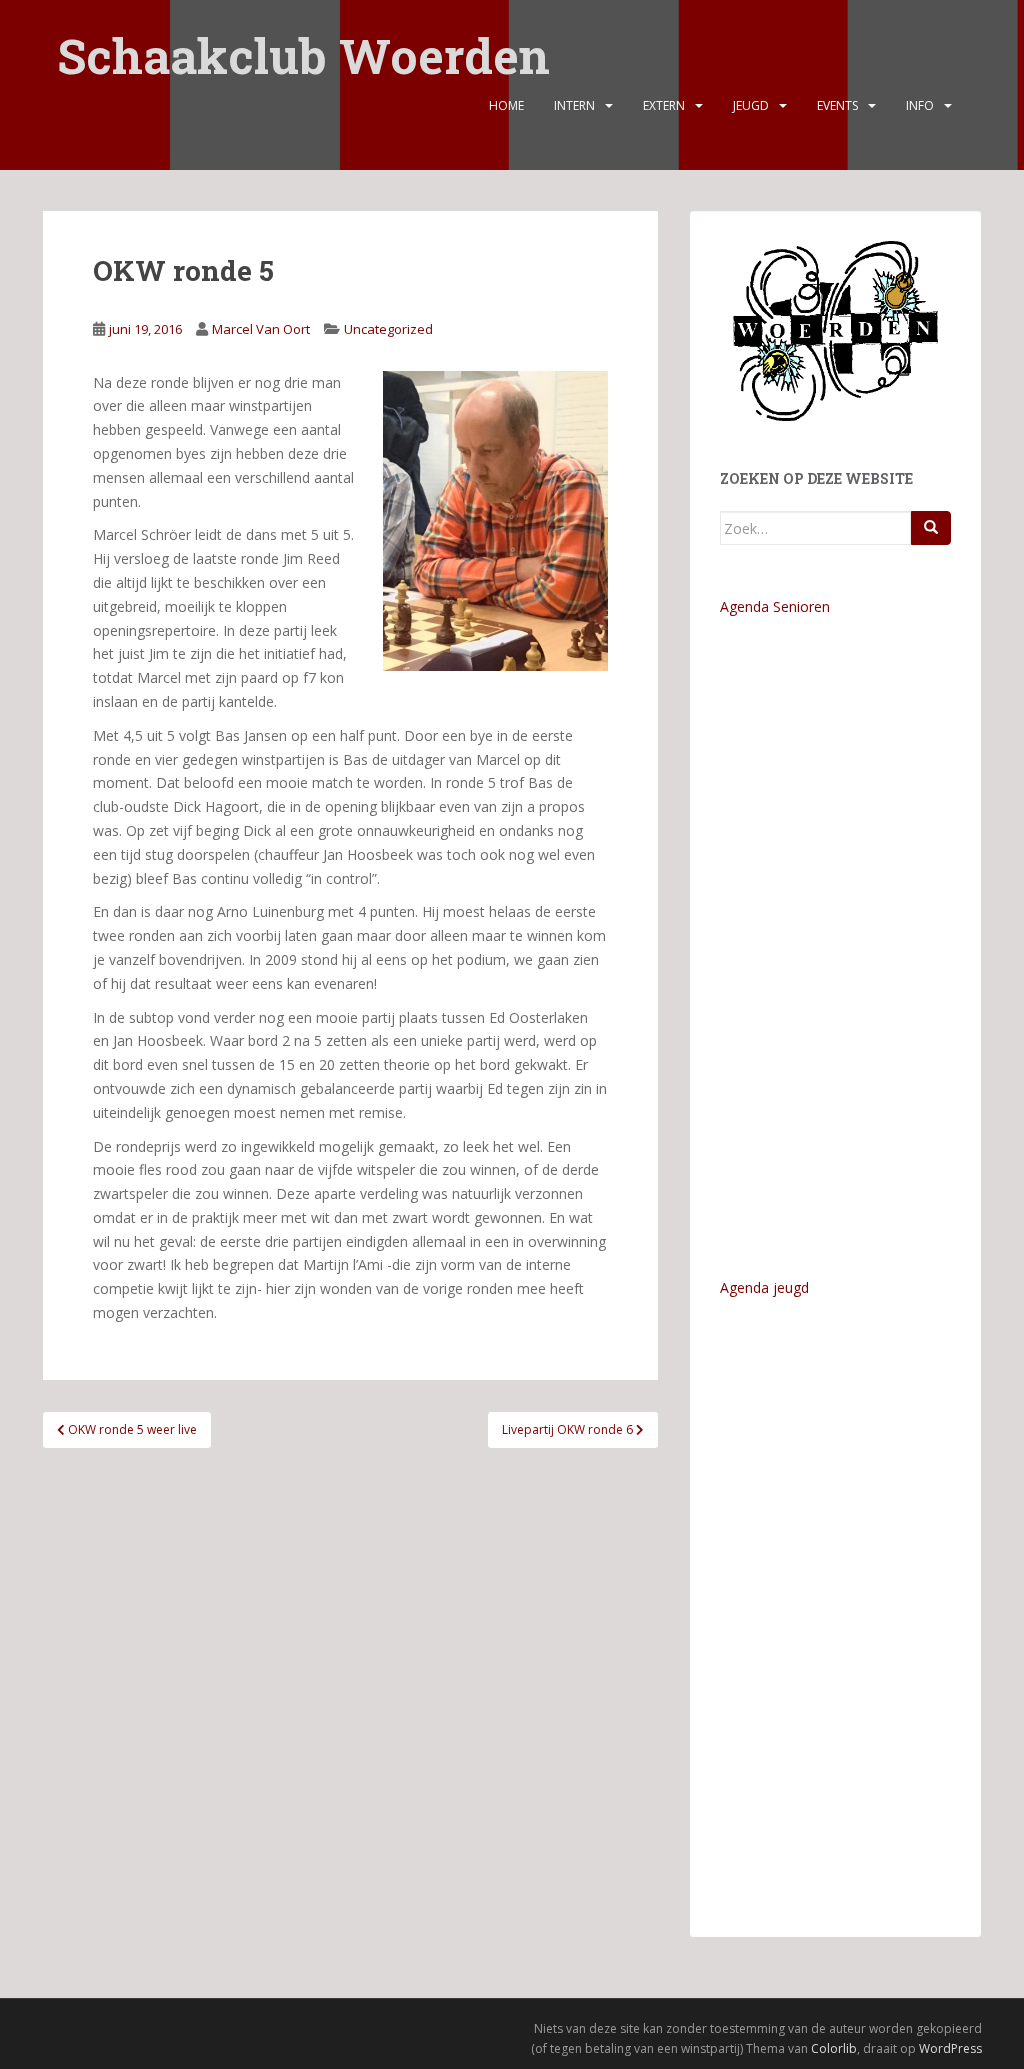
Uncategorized (388, 329)
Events (837, 105)
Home (506, 105)
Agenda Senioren (775, 606)
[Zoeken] (931, 528)
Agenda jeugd (764, 1287)
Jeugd (751, 105)
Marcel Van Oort (261, 329)
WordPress (950, 2048)
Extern (664, 105)
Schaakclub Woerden (303, 42)
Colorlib (834, 2048)
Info (920, 105)
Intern (574, 105)
